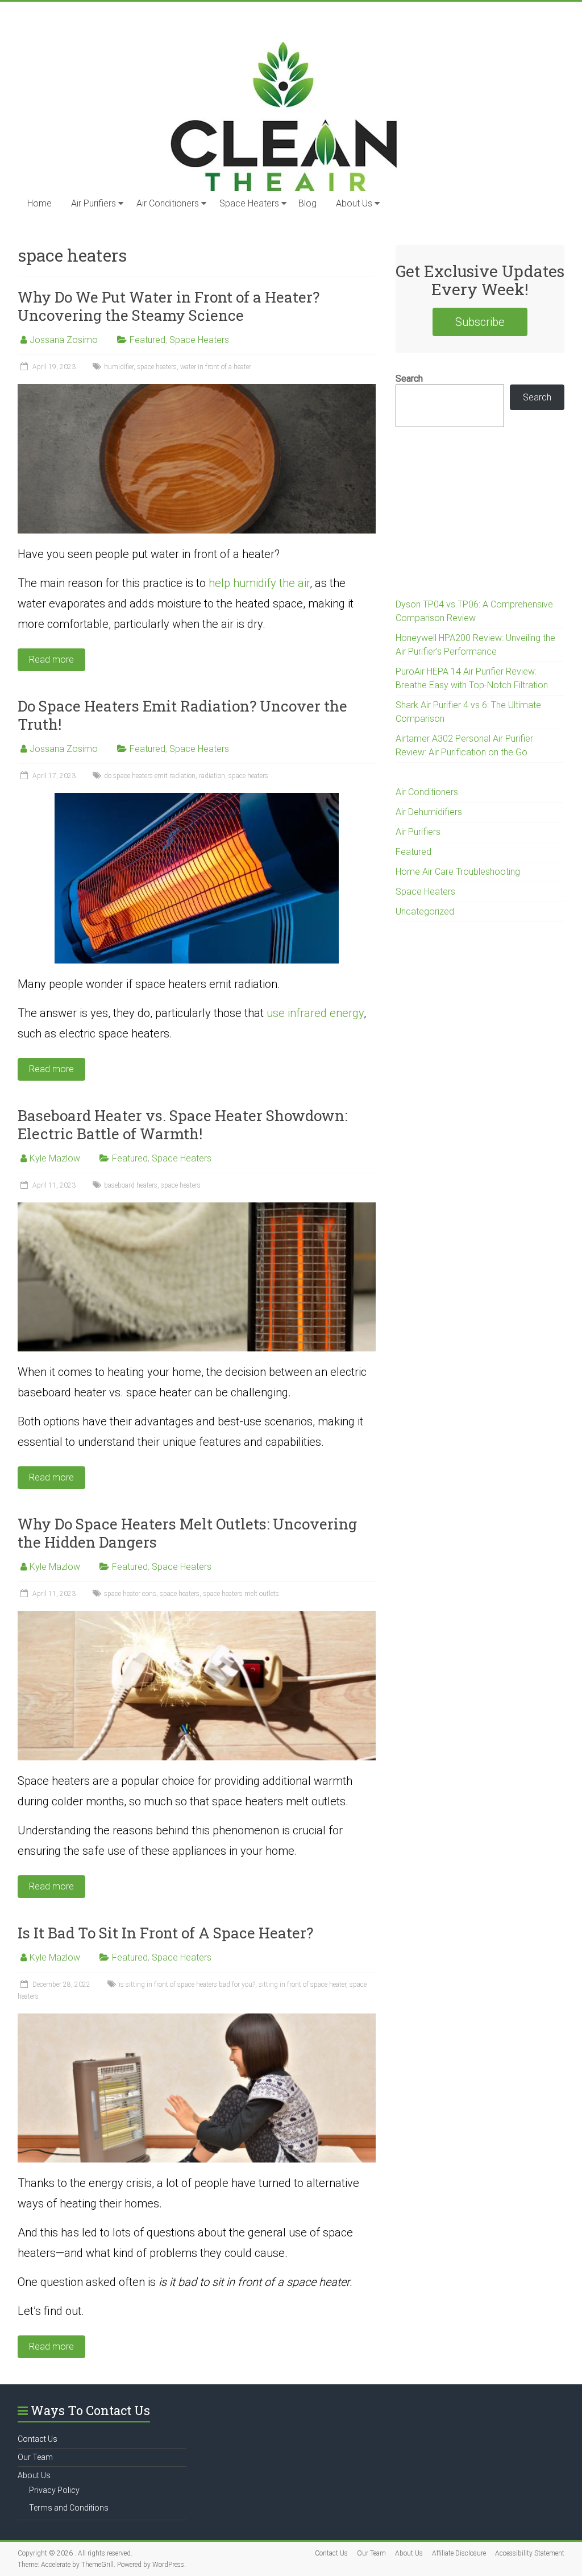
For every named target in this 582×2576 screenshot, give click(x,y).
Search (409, 379)
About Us (354, 203)
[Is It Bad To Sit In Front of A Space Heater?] (197, 2019)
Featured (147, 340)
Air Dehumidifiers (429, 812)
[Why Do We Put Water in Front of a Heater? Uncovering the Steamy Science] (197, 389)
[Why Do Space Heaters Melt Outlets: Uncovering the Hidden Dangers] (197, 1616)
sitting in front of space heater (302, 1984)
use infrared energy (315, 1013)
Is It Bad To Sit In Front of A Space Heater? (165, 1933)
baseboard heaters (131, 1185)
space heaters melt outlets (241, 1594)
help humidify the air (259, 583)
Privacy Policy (54, 2490)
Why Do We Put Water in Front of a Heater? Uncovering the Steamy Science (169, 306)
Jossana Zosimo (64, 340)
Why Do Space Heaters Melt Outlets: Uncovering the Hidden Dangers (187, 1533)
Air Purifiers (93, 203)
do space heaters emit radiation (150, 776)
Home (40, 203)
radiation (212, 776)
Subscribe (480, 322)
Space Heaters (249, 203)
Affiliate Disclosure (459, 2553)
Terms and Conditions (69, 2508)
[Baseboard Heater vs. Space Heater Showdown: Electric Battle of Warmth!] (197, 1208)
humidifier (119, 367)
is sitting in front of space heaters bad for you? (187, 1984)
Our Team (35, 2457)
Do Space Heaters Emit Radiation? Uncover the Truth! (182, 715)
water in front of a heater (216, 367)
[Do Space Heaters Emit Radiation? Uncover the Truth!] (197, 798)
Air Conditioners (168, 203)
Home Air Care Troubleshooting (458, 872)
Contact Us (38, 2439)
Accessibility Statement (530, 2553)
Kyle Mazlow (55, 1158)
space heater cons (130, 1594)
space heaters (157, 367)
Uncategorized (425, 911)
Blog (307, 203)
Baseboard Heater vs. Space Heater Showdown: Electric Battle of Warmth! (182, 1124)
